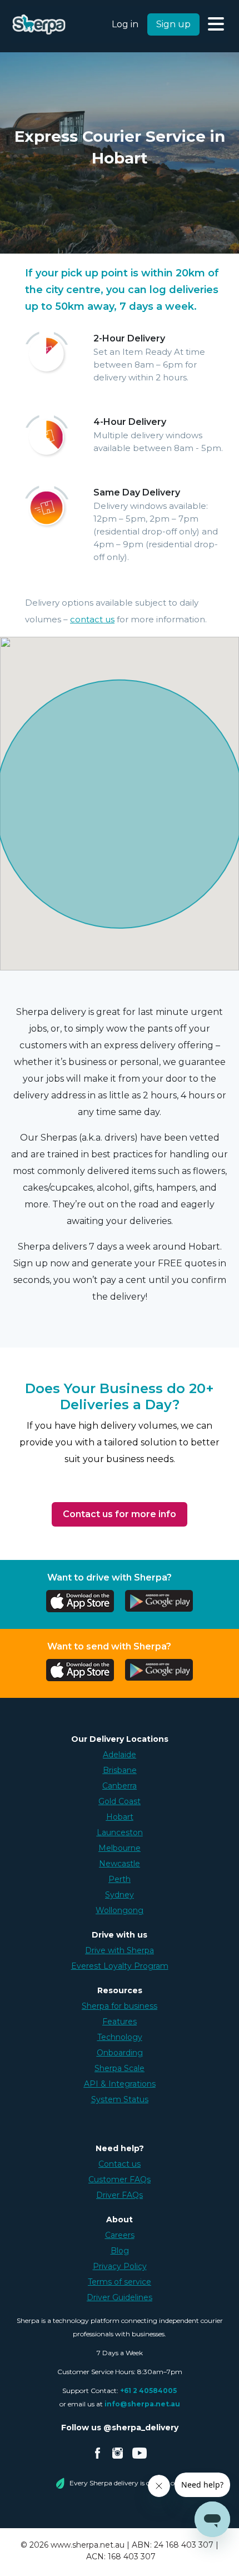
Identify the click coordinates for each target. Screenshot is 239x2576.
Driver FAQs (120, 2195)
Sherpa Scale (120, 2068)
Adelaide (120, 1755)
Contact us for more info (120, 1514)
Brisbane (120, 1770)
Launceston (120, 1832)
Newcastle (120, 1864)
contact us (92, 619)
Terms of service (120, 2282)
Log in (125, 24)
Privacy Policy (120, 2266)
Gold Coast (120, 1801)
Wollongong (120, 1910)
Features (120, 2022)
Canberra (120, 1786)
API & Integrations (120, 2084)
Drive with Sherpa (120, 1950)
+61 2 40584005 (148, 2391)
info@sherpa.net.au (142, 2404)
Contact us (120, 2164)
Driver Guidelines (120, 2297)
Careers (120, 2235)
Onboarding (120, 2053)
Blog (120, 2251)
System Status (120, 2099)
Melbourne (120, 1848)
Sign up (173, 24)
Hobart (120, 1817)
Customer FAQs (120, 2179)
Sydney (120, 1895)
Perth (120, 1879)
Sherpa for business (120, 2006)
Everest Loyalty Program (120, 1966)
